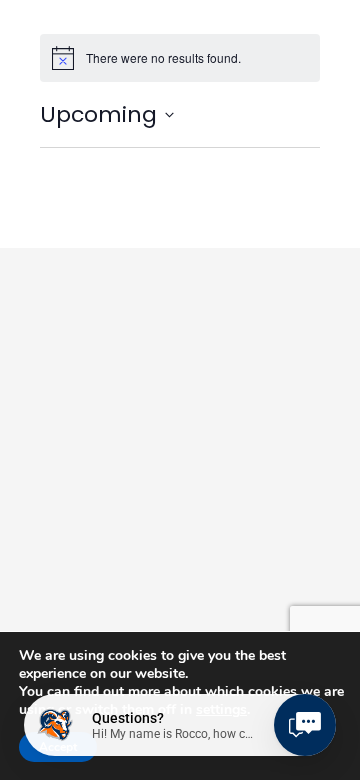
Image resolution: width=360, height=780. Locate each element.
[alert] (180, 58)
